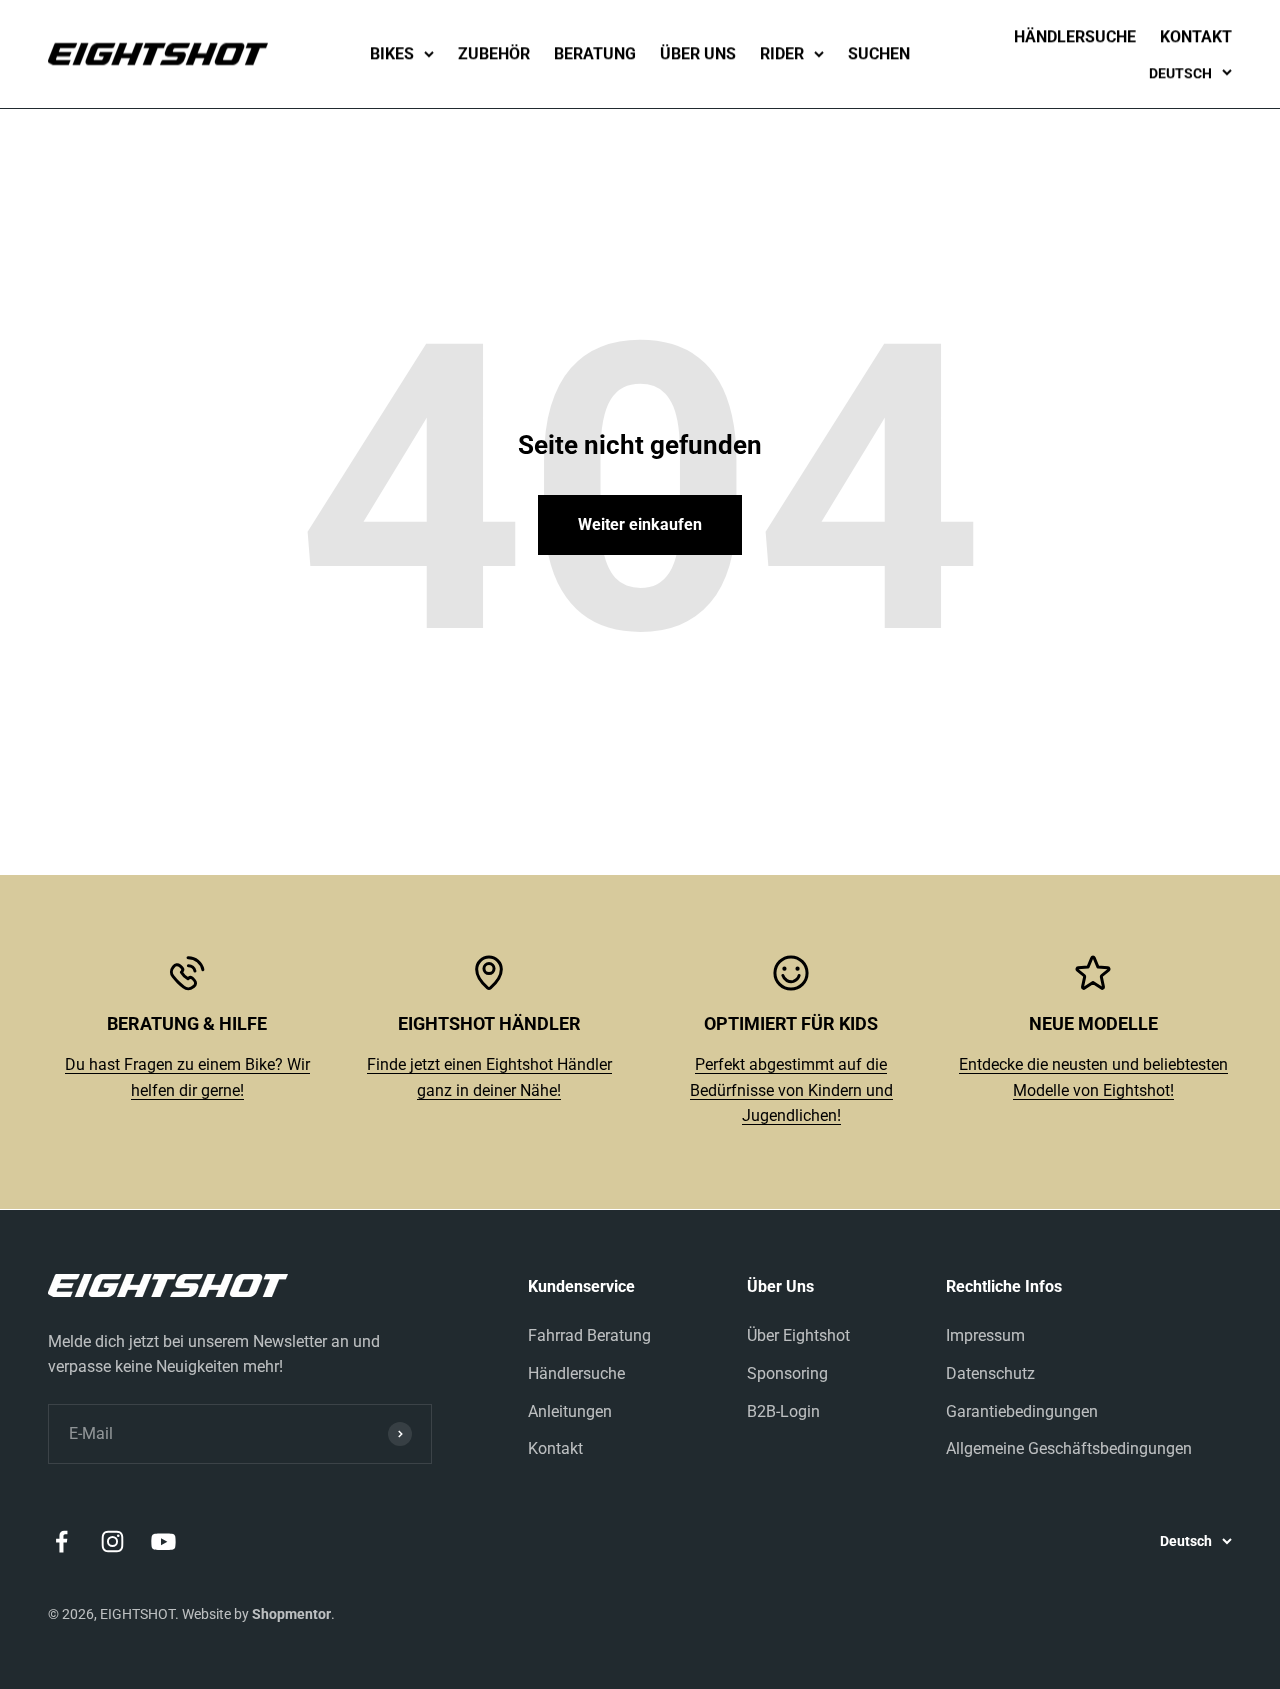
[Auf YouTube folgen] (163, 1541)
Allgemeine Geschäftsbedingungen (1069, 1448)
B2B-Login (783, 1411)
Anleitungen (570, 1411)
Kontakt (1196, 36)
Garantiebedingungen (1022, 1411)
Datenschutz (990, 1373)
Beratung (595, 53)
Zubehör (494, 53)
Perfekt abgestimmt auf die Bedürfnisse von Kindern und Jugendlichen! (791, 1090)
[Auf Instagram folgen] (112, 1541)
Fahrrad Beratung (589, 1335)
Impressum (985, 1335)
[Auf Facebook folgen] (61, 1541)
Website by (256, 1614)
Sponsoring (787, 1373)
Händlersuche (1075, 36)
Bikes (392, 53)
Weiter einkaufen (640, 524)
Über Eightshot (798, 1335)
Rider (782, 53)
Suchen (879, 53)
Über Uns (698, 53)
